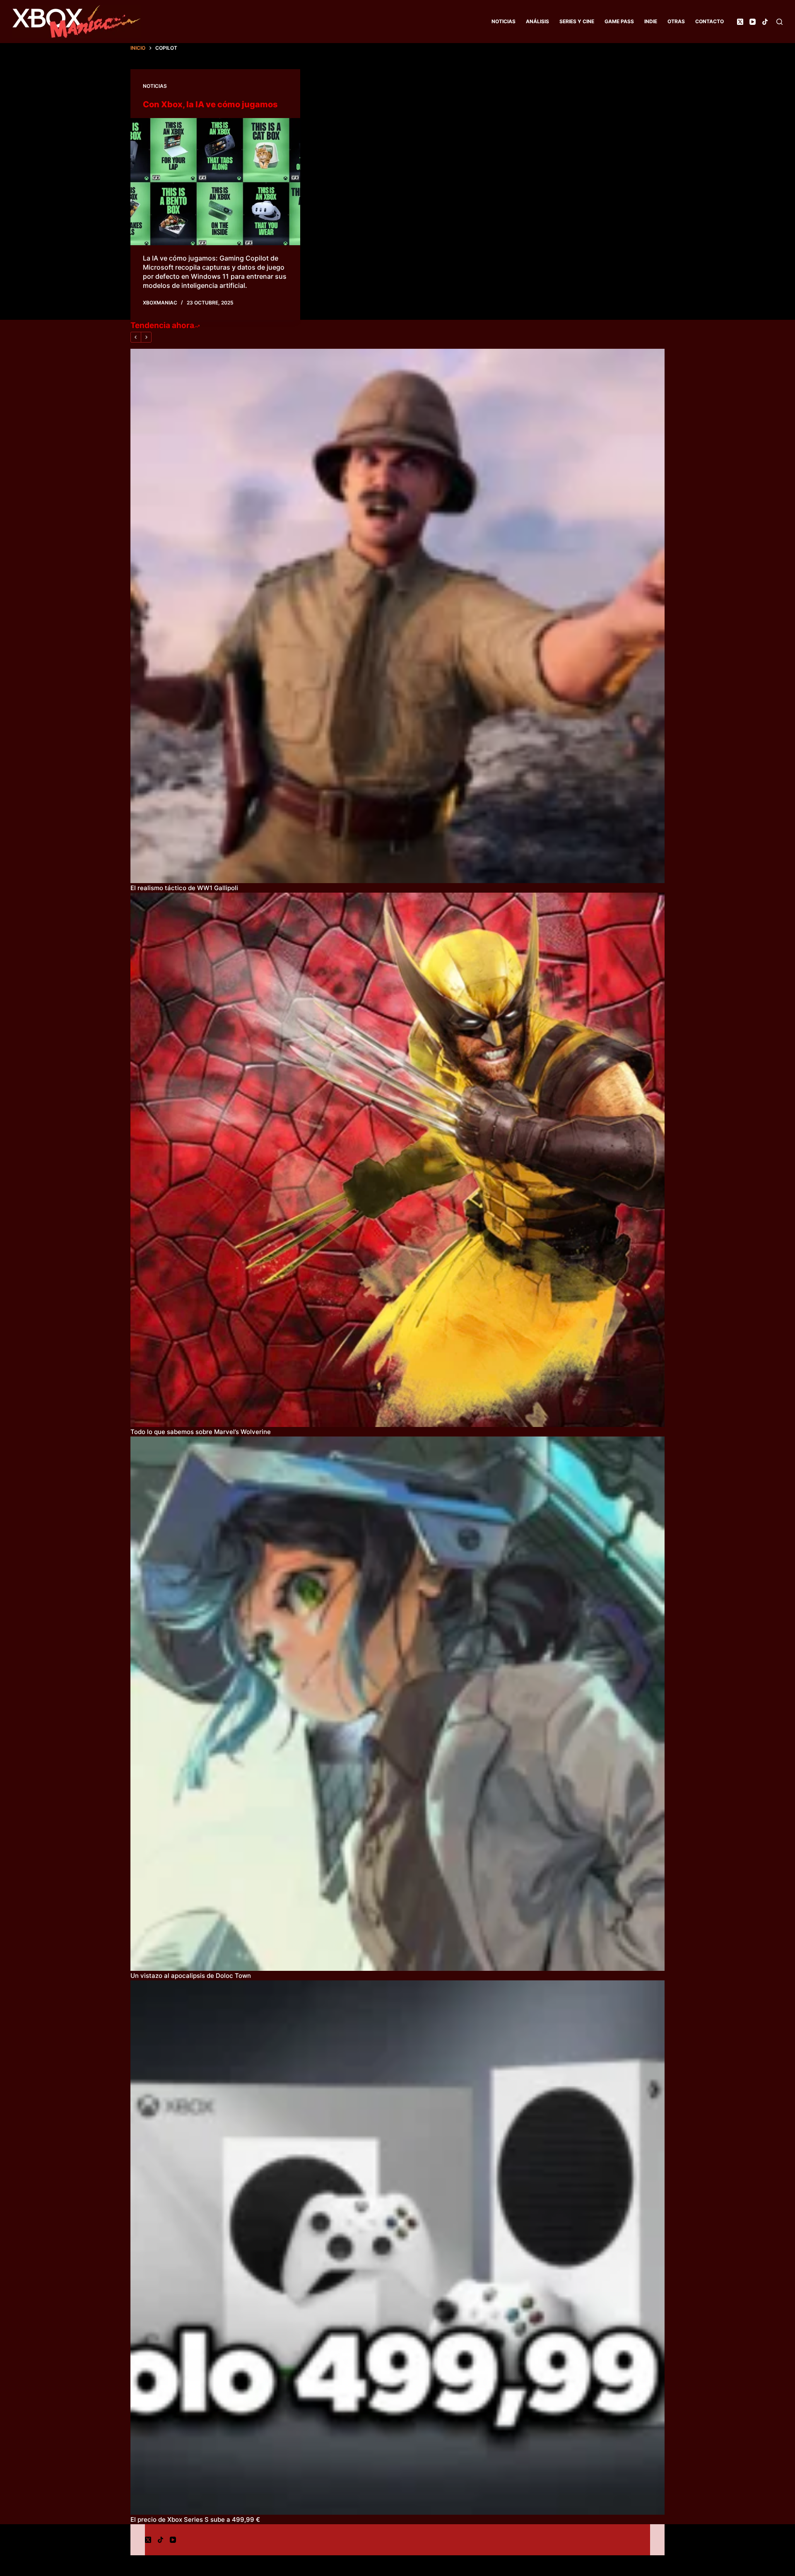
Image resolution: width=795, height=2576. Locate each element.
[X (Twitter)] (740, 22)
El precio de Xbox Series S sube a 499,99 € (195, 2519)
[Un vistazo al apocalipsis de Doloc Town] (397, 1704)
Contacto (709, 21)
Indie (651, 21)
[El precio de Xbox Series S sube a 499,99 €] (397, 2248)
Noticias (503, 21)
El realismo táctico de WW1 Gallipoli (184, 888)
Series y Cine (577, 21)
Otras (676, 21)
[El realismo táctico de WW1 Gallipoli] (397, 616)
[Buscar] (779, 22)
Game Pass (619, 21)
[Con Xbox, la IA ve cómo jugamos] (215, 182)
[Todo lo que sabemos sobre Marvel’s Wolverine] (397, 1160)
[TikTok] (765, 22)
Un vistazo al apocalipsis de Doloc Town (191, 1976)
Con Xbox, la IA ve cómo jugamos (210, 104)
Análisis (537, 21)
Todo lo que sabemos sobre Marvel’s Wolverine (201, 1432)
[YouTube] (753, 22)
